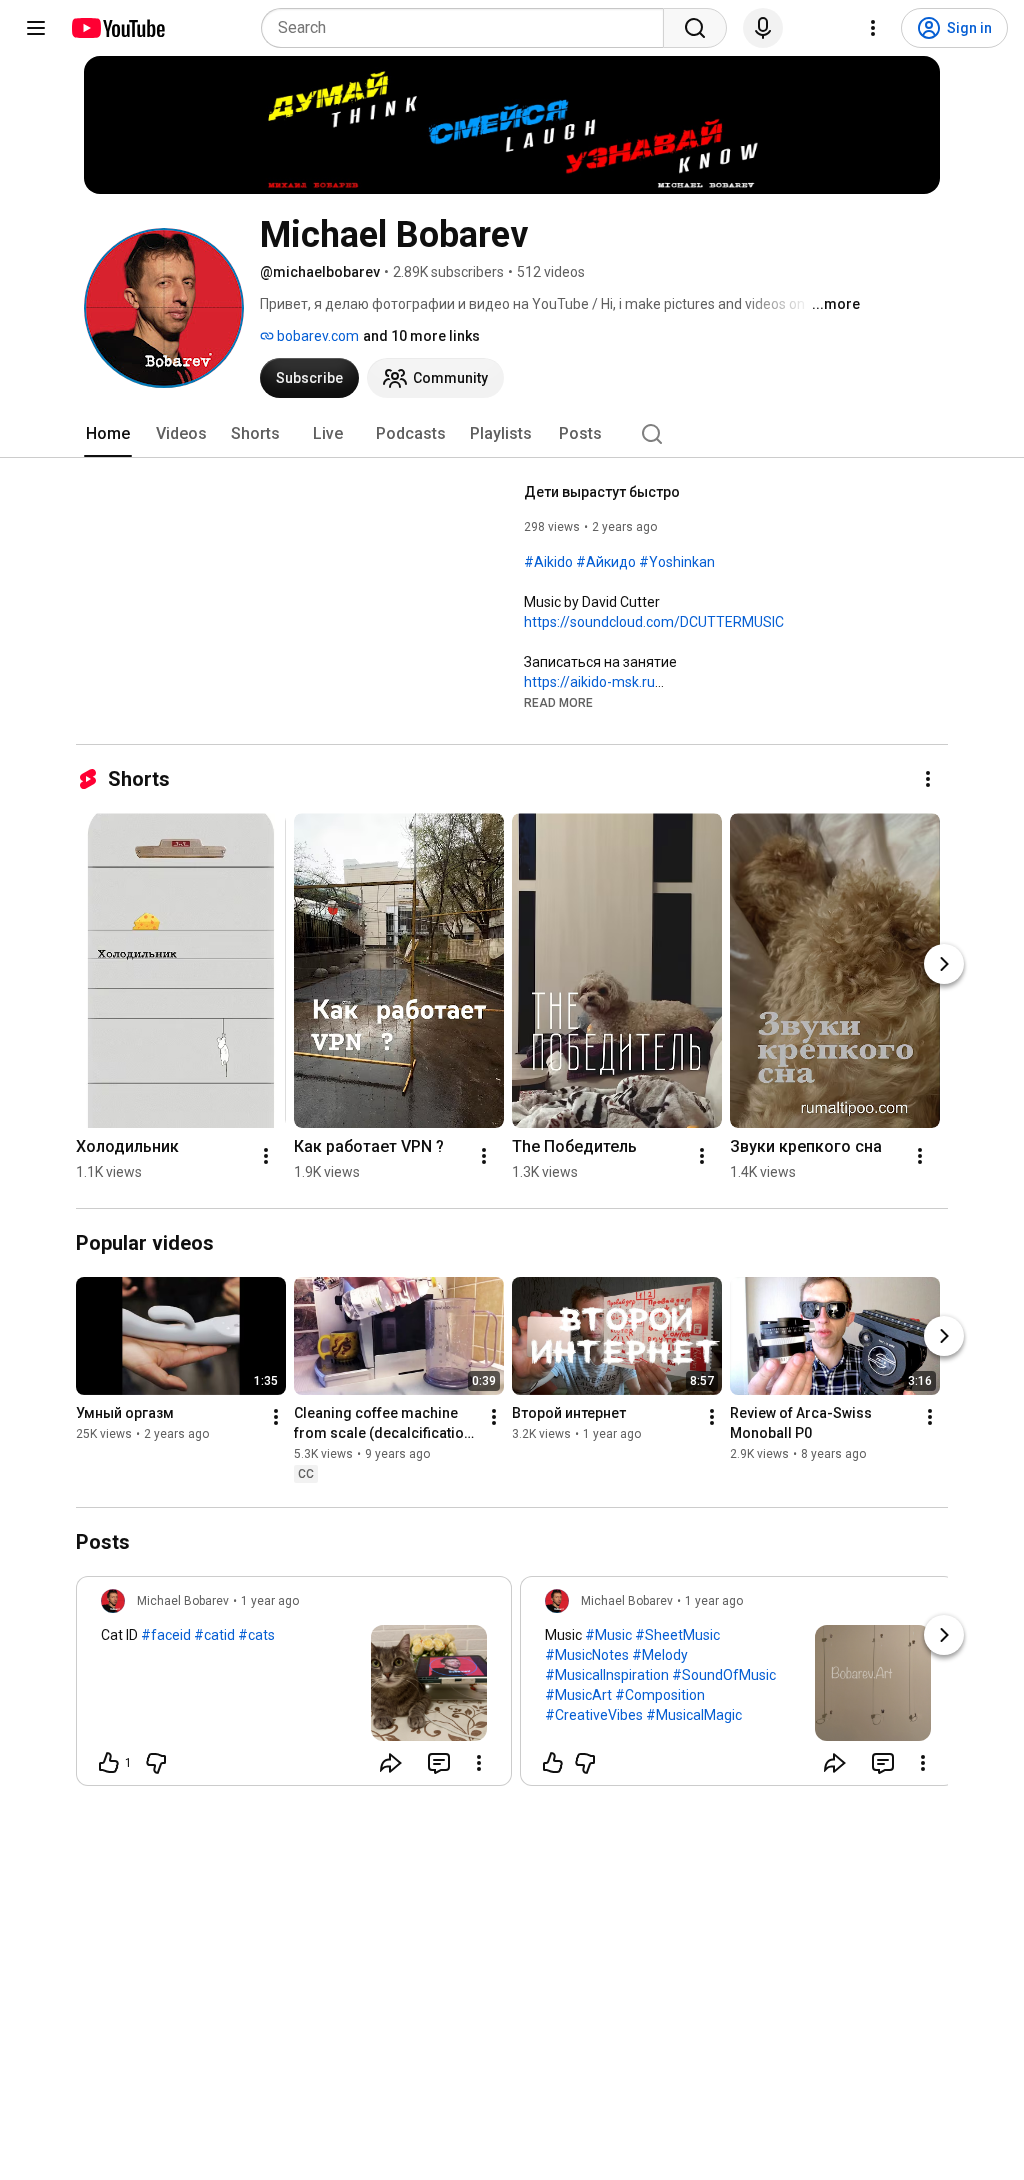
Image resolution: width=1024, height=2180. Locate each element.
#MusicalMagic (694, 1715)
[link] (294, 1687)
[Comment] (439, 1763)
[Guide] (36, 28)
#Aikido (548, 562)
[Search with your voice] (763, 28)
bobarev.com (316, 336)
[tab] (108, 434)
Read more (558, 703)
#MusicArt (578, 1695)
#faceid (166, 1635)
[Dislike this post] (156, 1763)
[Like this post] (553, 1763)
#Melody (660, 1655)
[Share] (391, 1763)
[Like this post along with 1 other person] (109, 1763)
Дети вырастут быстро (602, 492)
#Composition (660, 1695)
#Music (608, 1635)
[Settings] (873, 28)
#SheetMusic (677, 1635)
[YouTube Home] (117, 28)
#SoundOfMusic (724, 1675)
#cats (256, 1635)
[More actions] (928, 779)
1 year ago (270, 1601)
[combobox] (468, 28)
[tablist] (512, 434)
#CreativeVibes (594, 1715)
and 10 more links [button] (421, 336)
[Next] (944, 964)
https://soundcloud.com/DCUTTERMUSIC (654, 622)
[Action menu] (479, 1763)
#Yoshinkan (677, 562)
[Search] (695, 28)
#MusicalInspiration (607, 1675)
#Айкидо (606, 562)
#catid (214, 1635)
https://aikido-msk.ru (589, 682)
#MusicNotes (587, 1655)
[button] (558, 702)
